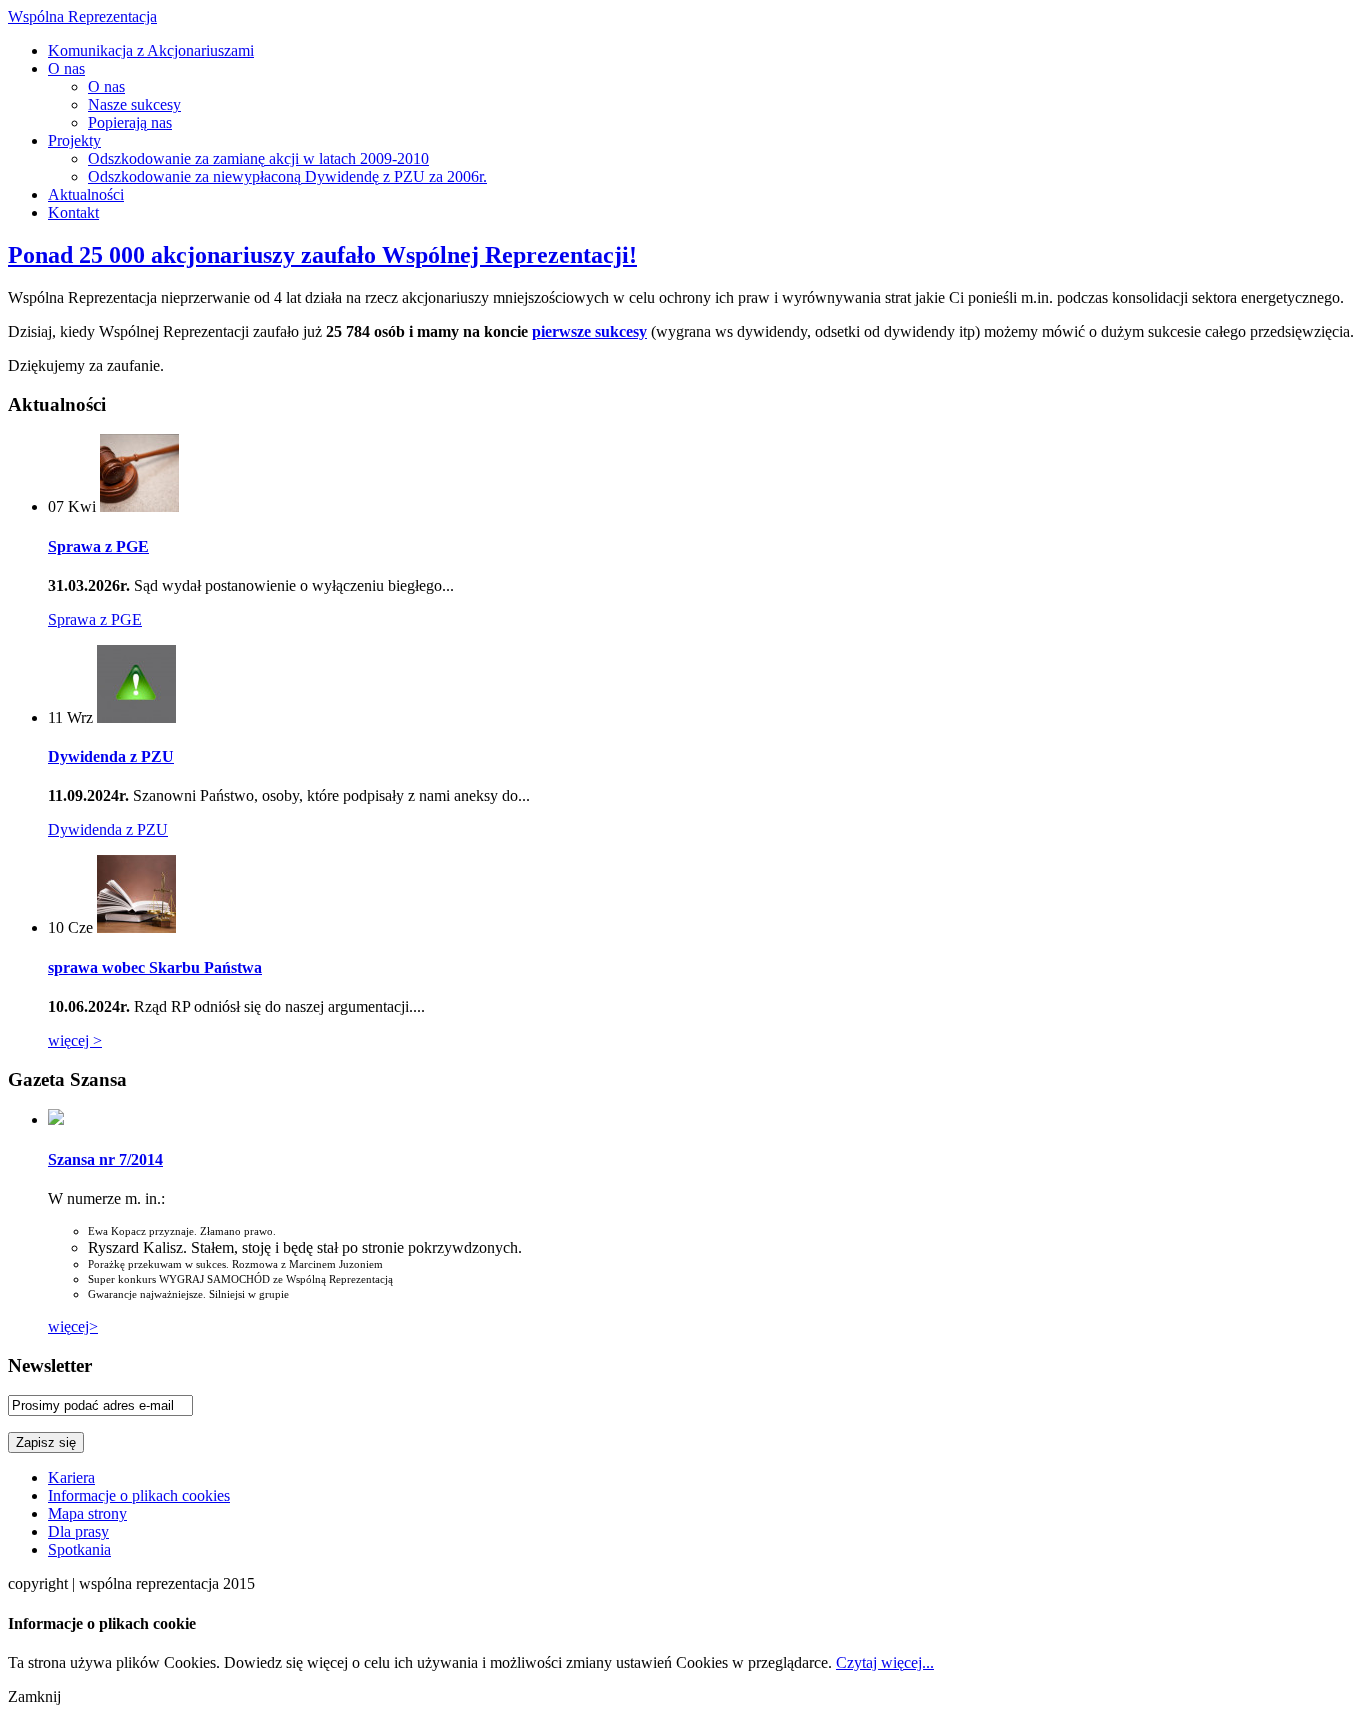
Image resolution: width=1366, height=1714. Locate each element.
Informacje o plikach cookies (139, 1495)
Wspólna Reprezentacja (82, 16)
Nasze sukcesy (134, 104)
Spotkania (79, 1549)
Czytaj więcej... (885, 1662)
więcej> (73, 1326)
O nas (66, 68)
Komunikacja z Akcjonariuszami (151, 50)
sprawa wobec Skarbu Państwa (155, 967)
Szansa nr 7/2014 (105, 1159)
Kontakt (73, 212)
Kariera (71, 1477)
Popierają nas (130, 122)
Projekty (74, 140)
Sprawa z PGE (98, 546)
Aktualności (86, 194)
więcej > (75, 1040)
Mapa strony (87, 1513)
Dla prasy (78, 1531)
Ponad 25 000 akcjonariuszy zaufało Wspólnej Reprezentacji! (322, 255)
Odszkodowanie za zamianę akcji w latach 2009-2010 (258, 158)
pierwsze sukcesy (589, 331)
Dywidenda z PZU (111, 756)
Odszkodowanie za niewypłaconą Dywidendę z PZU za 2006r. (287, 176)
